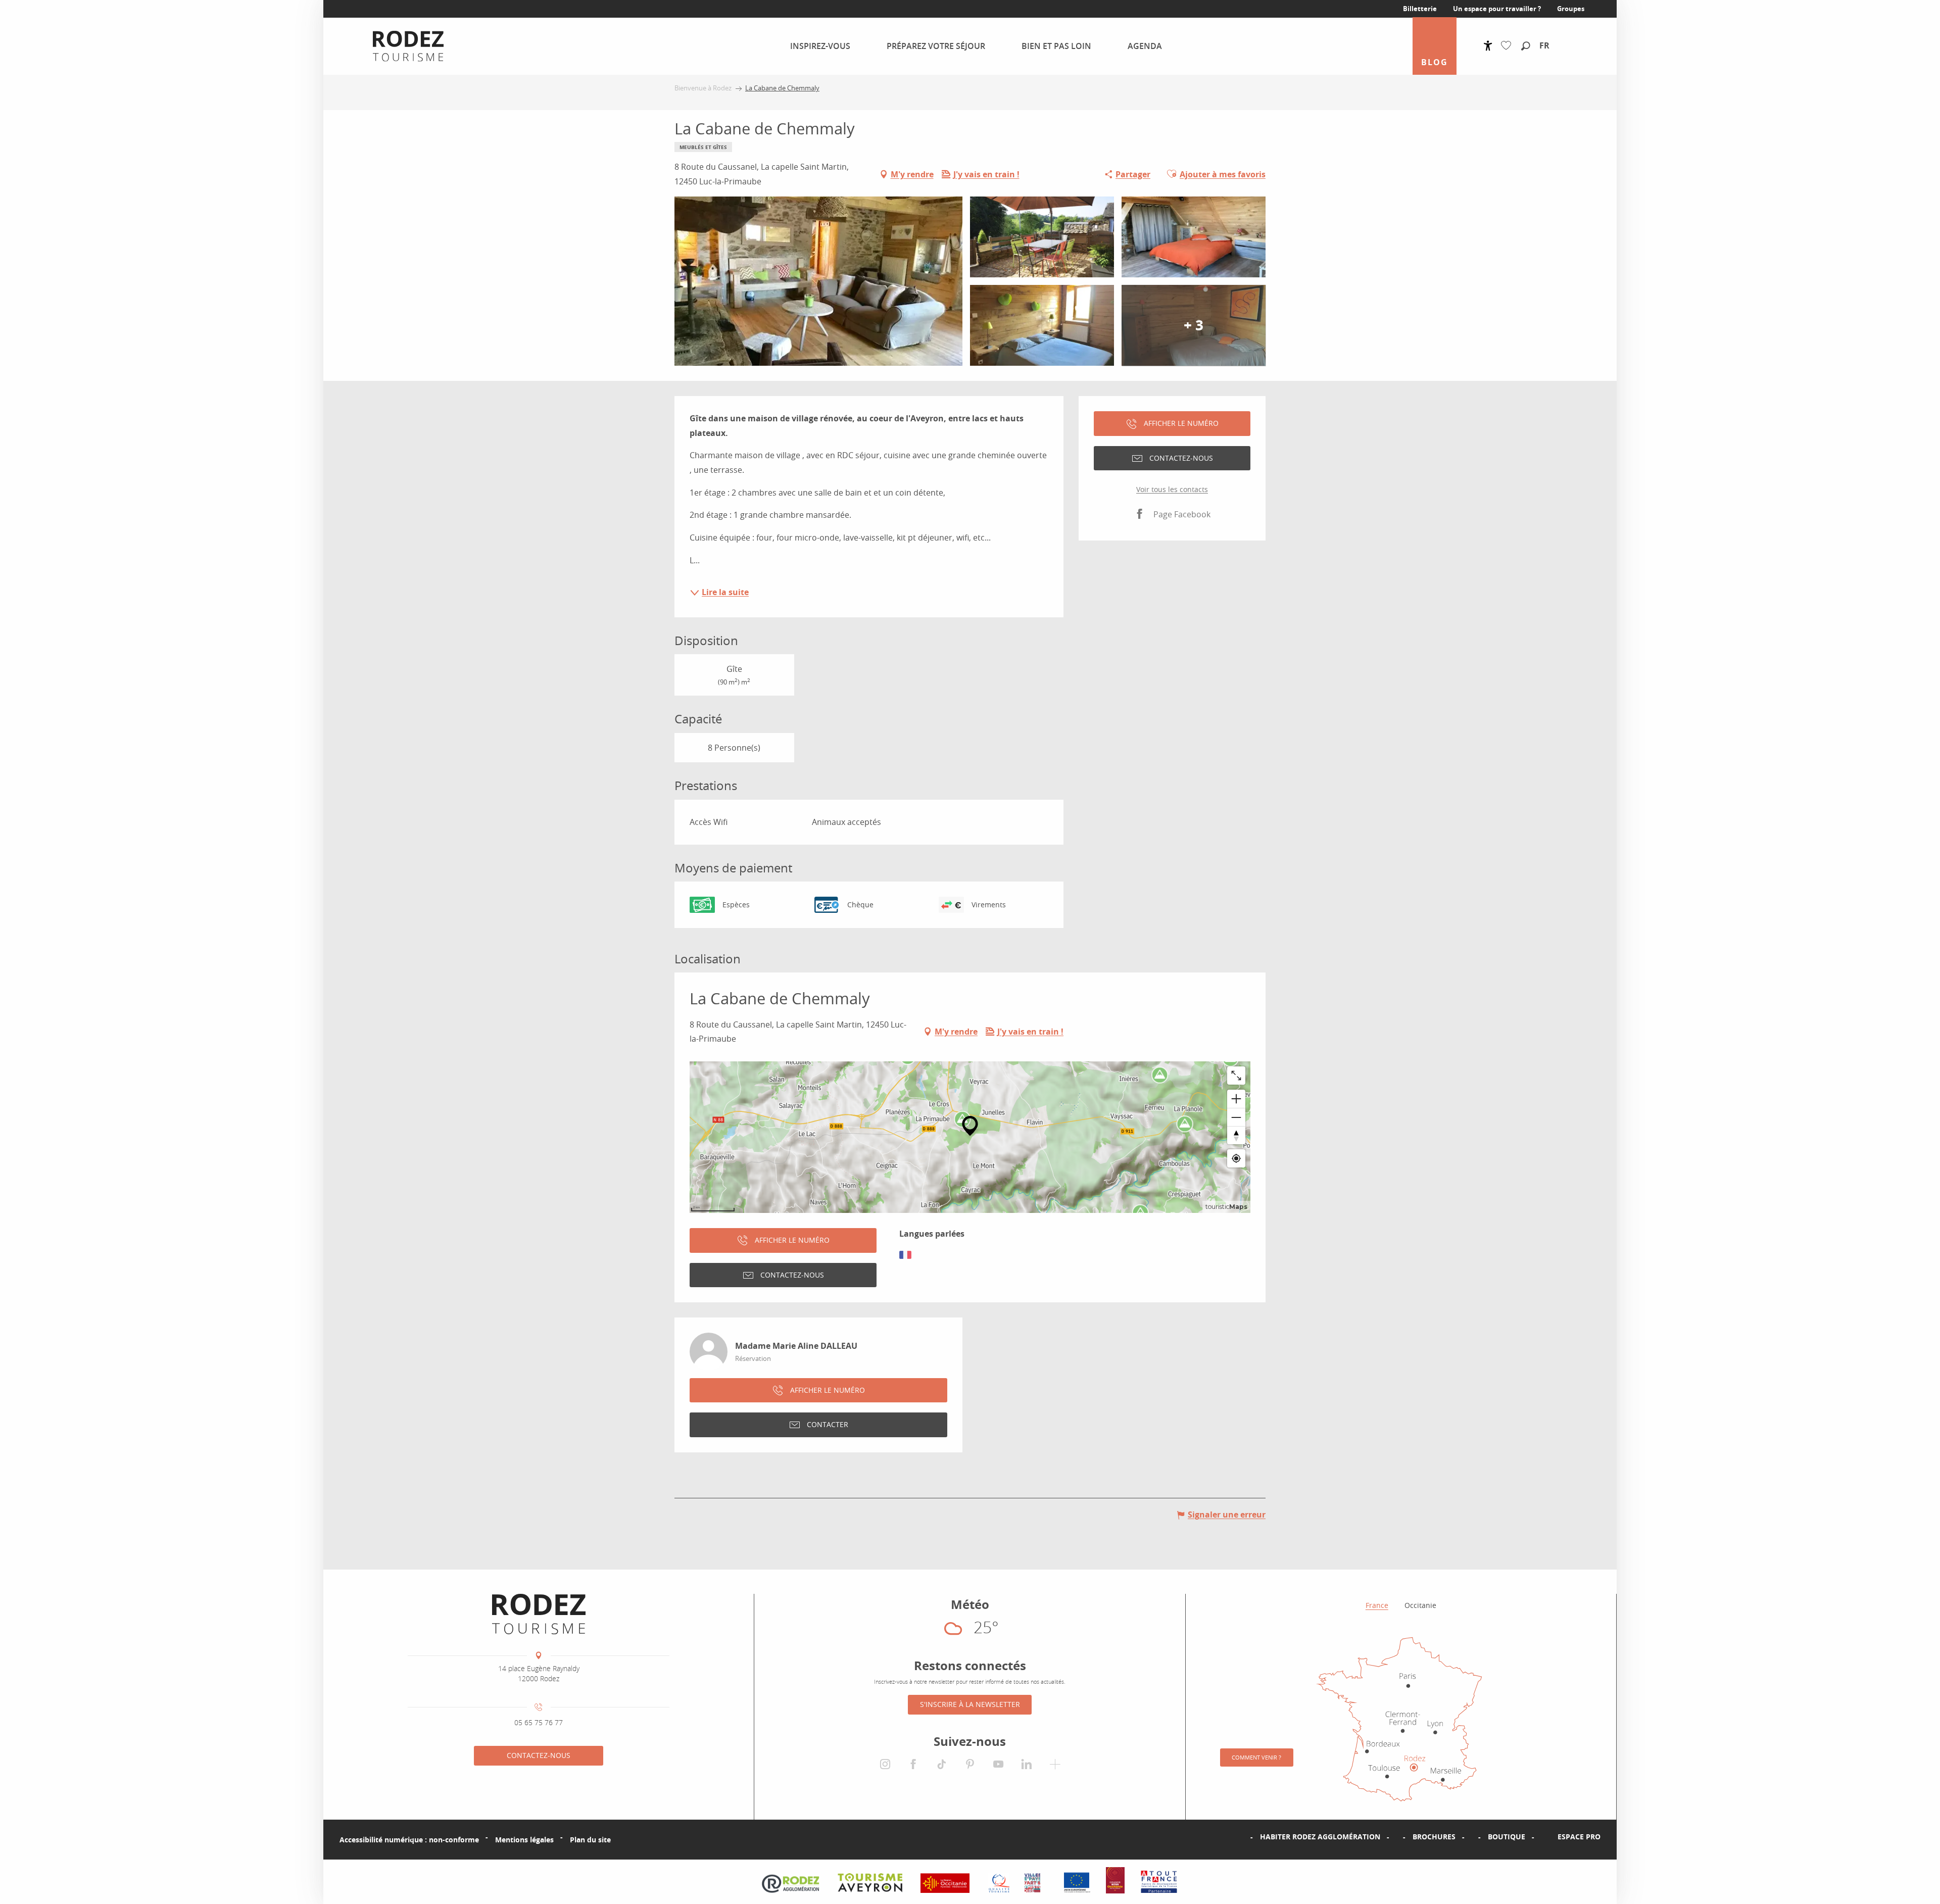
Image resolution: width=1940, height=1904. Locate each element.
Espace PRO (1579, 1837)
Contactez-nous (539, 1755)
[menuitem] (400, 46)
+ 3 (1194, 325)
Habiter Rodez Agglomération (1320, 1837)
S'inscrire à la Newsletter (970, 1704)
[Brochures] (1396, 1837)
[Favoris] (1508, 46)
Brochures (1434, 1837)
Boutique (1507, 1837)
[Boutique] (1472, 1837)
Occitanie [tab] (1420, 1605)
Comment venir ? (1256, 1757)
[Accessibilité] (1488, 46)
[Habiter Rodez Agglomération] (1244, 1837)
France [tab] (1377, 1605)
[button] (1526, 46)
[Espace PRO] (1541, 1837)
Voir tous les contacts (1172, 489)
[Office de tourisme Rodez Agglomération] (539, 1614)
